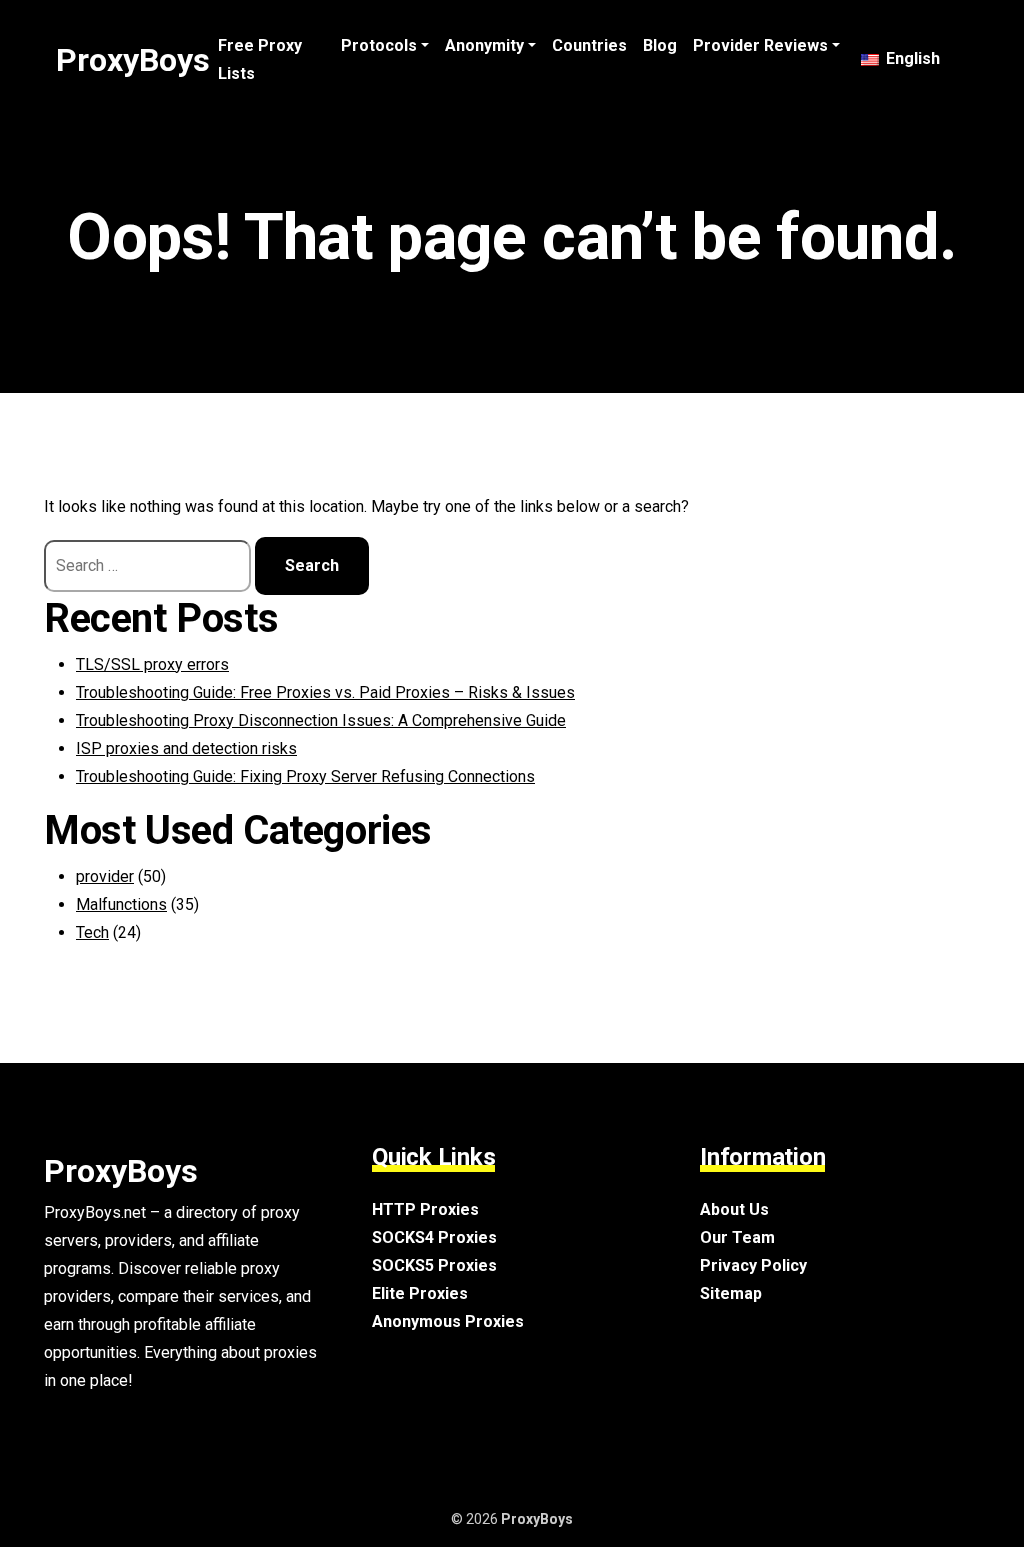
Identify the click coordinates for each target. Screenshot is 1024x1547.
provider (105, 876)
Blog (660, 45)
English (911, 58)
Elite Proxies (420, 1293)
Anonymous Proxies (448, 1321)
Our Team (737, 1237)
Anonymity (484, 45)
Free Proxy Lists (260, 59)
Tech (92, 932)
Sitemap (731, 1293)
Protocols (379, 45)
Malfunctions (121, 904)
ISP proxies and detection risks (186, 748)
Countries (589, 45)
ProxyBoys (133, 60)
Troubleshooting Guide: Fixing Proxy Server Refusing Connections (305, 776)
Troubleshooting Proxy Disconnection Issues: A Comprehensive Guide (321, 720)
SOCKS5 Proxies (434, 1265)
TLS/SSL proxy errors (152, 664)
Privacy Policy (753, 1265)
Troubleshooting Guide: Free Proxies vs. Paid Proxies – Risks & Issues (325, 692)
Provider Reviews (760, 45)
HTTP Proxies (425, 1209)
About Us (734, 1209)
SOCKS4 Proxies (434, 1237)
